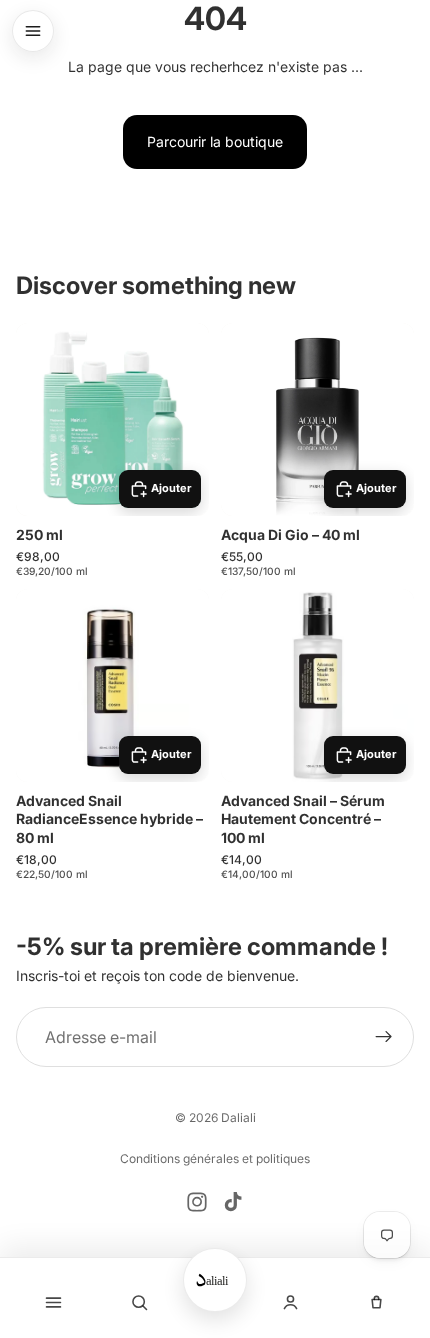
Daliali (238, 1117)
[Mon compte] (290, 1302)
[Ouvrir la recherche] (140, 1302)
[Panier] (377, 1302)
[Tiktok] (233, 1202)
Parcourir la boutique (215, 141)
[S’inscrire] (384, 1037)
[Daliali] (215, 1280)
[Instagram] (197, 1202)
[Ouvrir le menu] (33, 31)
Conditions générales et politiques (215, 1158)
